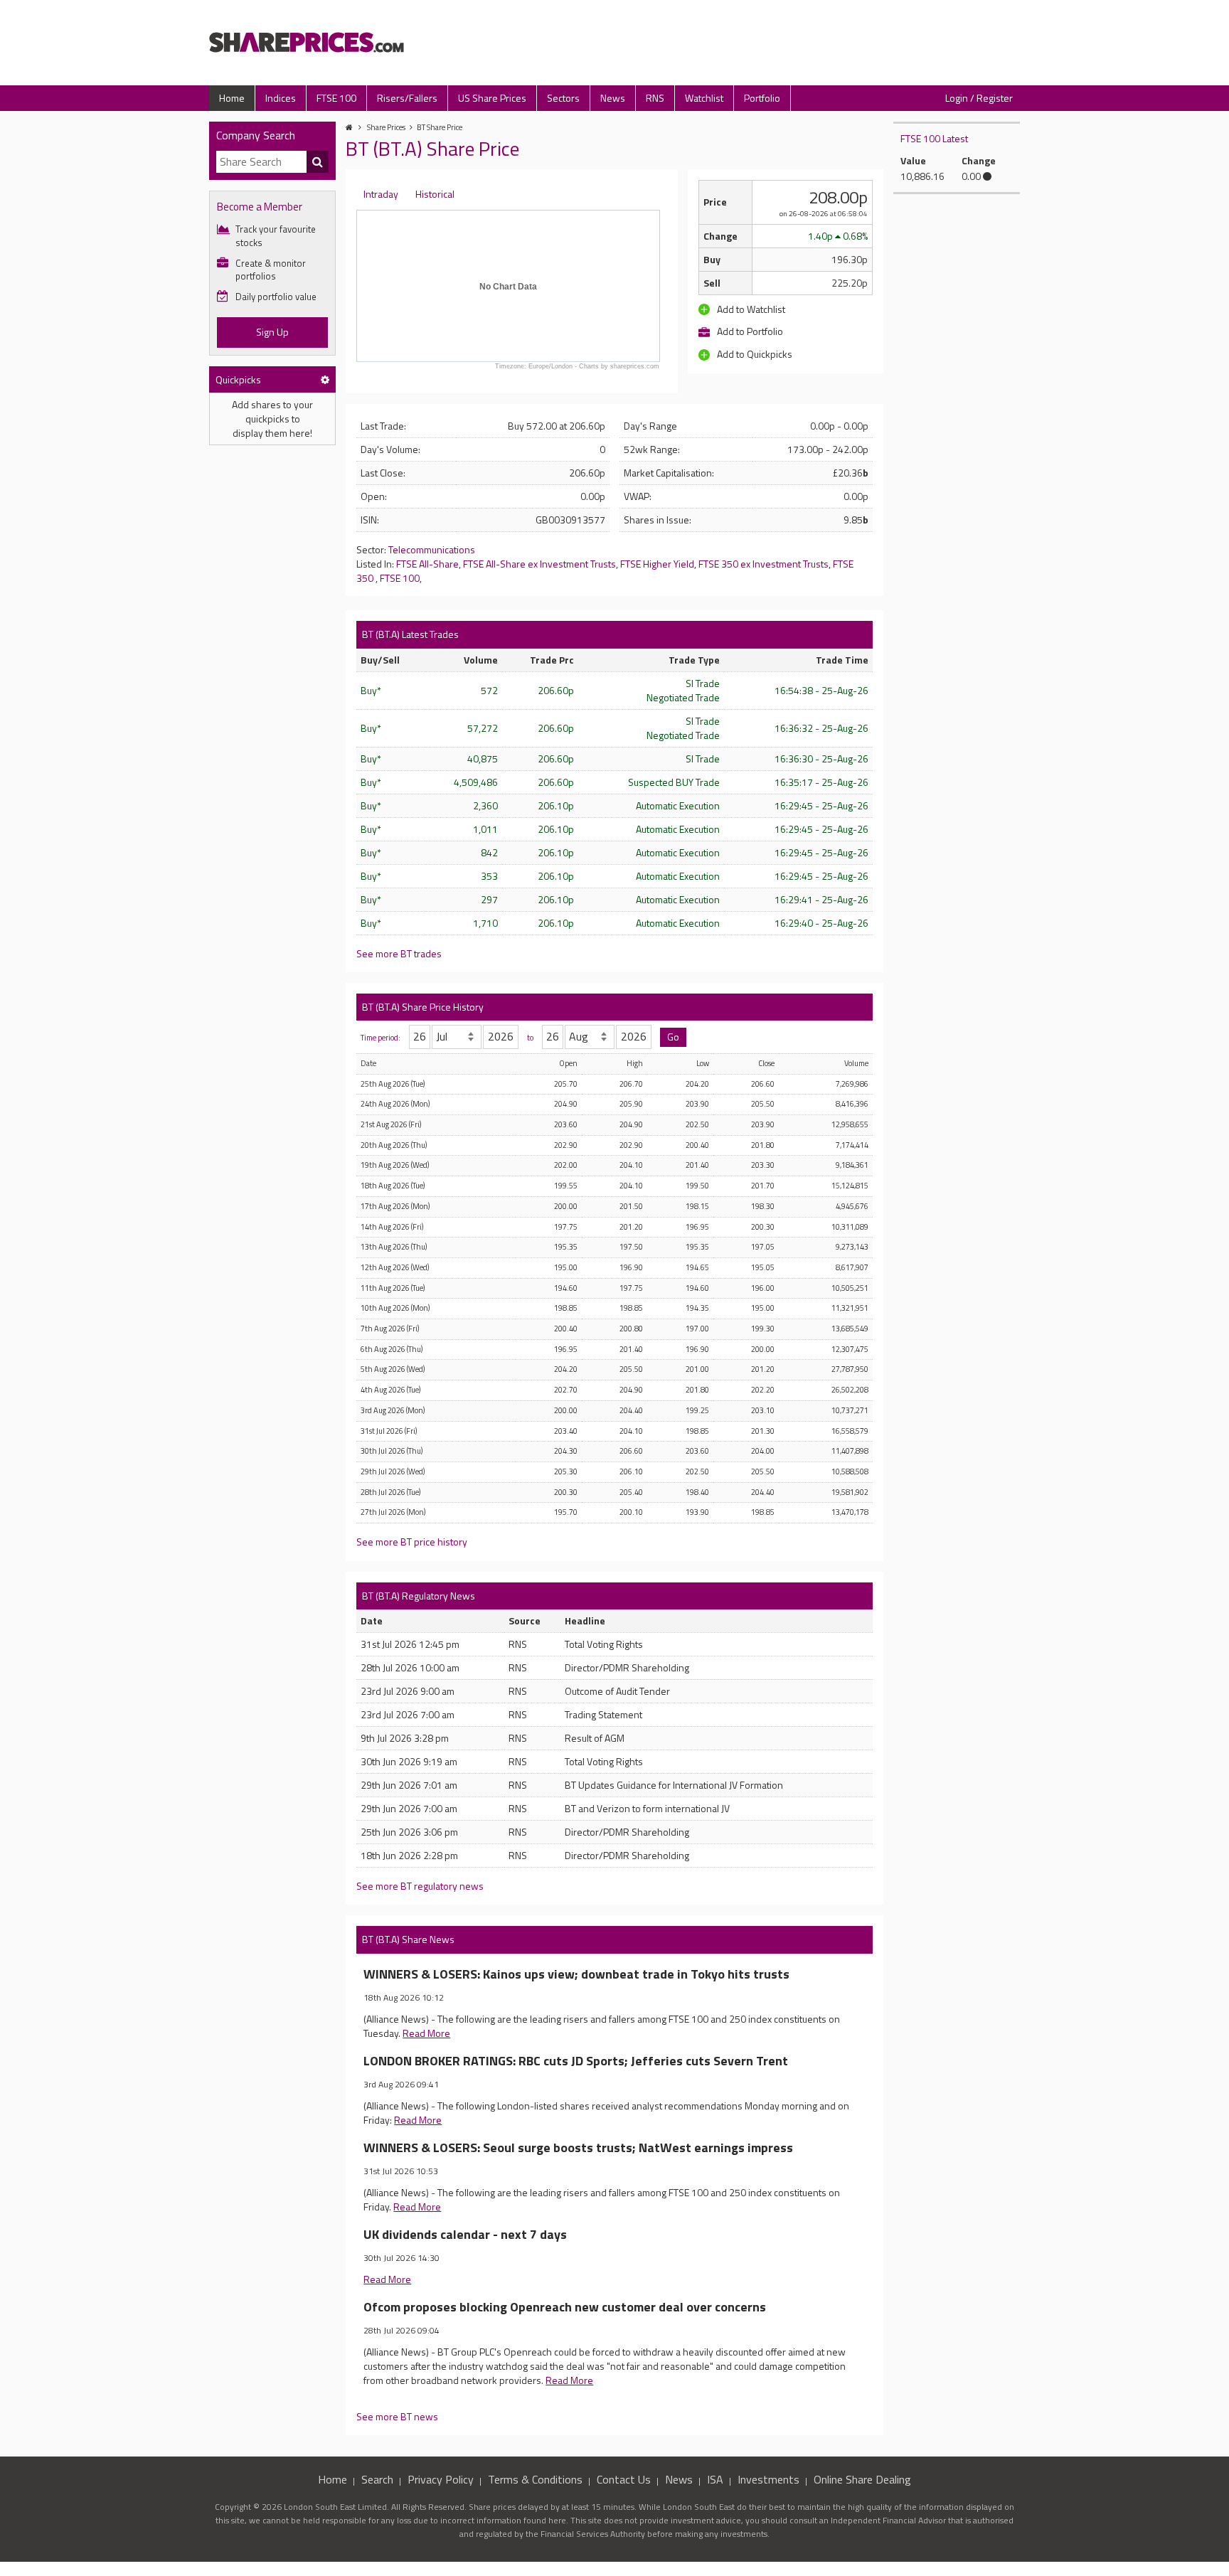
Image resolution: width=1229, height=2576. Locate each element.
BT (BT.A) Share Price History (423, 1007)
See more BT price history (412, 1542)
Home (232, 98)
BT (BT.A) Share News (408, 1939)
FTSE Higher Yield (657, 564)
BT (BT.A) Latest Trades (410, 634)
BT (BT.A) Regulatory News (419, 1596)
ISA (715, 2479)
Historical (435, 194)
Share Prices (386, 127)
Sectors (563, 98)
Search (377, 2479)
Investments (768, 2479)
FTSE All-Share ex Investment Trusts (539, 564)
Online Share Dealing (862, 2479)
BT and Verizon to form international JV (647, 1808)
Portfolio (762, 98)
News (613, 98)
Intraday (381, 194)
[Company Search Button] (318, 162)
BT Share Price (440, 127)
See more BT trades (399, 953)
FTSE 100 (336, 98)
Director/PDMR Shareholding (627, 1667)
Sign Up (272, 332)
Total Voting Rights (604, 1644)
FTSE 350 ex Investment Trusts (764, 564)
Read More (426, 2033)
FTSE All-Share (427, 564)
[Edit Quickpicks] (325, 379)
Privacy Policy (441, 2479)
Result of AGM (595, 1738)
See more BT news (397, 2416)
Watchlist (704, 98)
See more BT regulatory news (420, 1886)
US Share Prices (492, 98)
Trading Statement (603, 1714)
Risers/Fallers (407, 98)
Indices (281, 98)
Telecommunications (432, 549)
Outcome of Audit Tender (617, 1691)
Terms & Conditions (535, 2479)
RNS (655, 98)
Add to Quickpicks (754, 354)
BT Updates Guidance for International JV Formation (674, 1785)
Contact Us (624, 2479)
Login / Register (979, 98)
